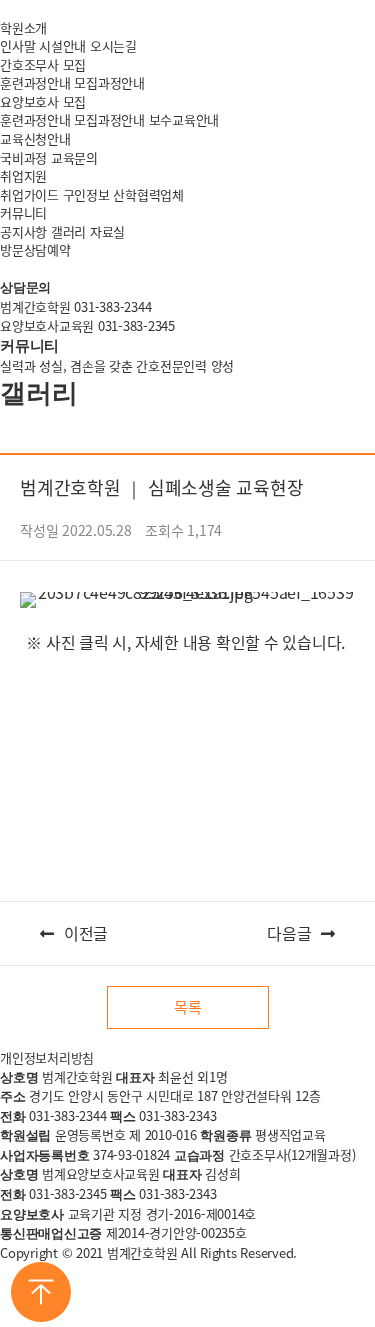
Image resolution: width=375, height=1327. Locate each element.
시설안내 (62, 45)
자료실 (107, 231)
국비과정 (23, 157)
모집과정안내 (109, 82)
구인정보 (86, 194)
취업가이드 (29, 194)
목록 (188, 1007)
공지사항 (23, 231)
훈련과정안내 (35, 82)
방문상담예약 (35, 249)
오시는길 (113, 45)
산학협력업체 (148, 194)
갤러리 (68, 231)
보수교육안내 (184, 119)
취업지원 (23, 175)
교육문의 (74, 157)
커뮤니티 (23, 212)
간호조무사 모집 (43, 64)
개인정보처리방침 (47, 1057)
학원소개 (23, 27)
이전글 (86, 933)
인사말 (17, 45)
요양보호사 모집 (43, 101)
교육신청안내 (35, 138)
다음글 (289, 933)
